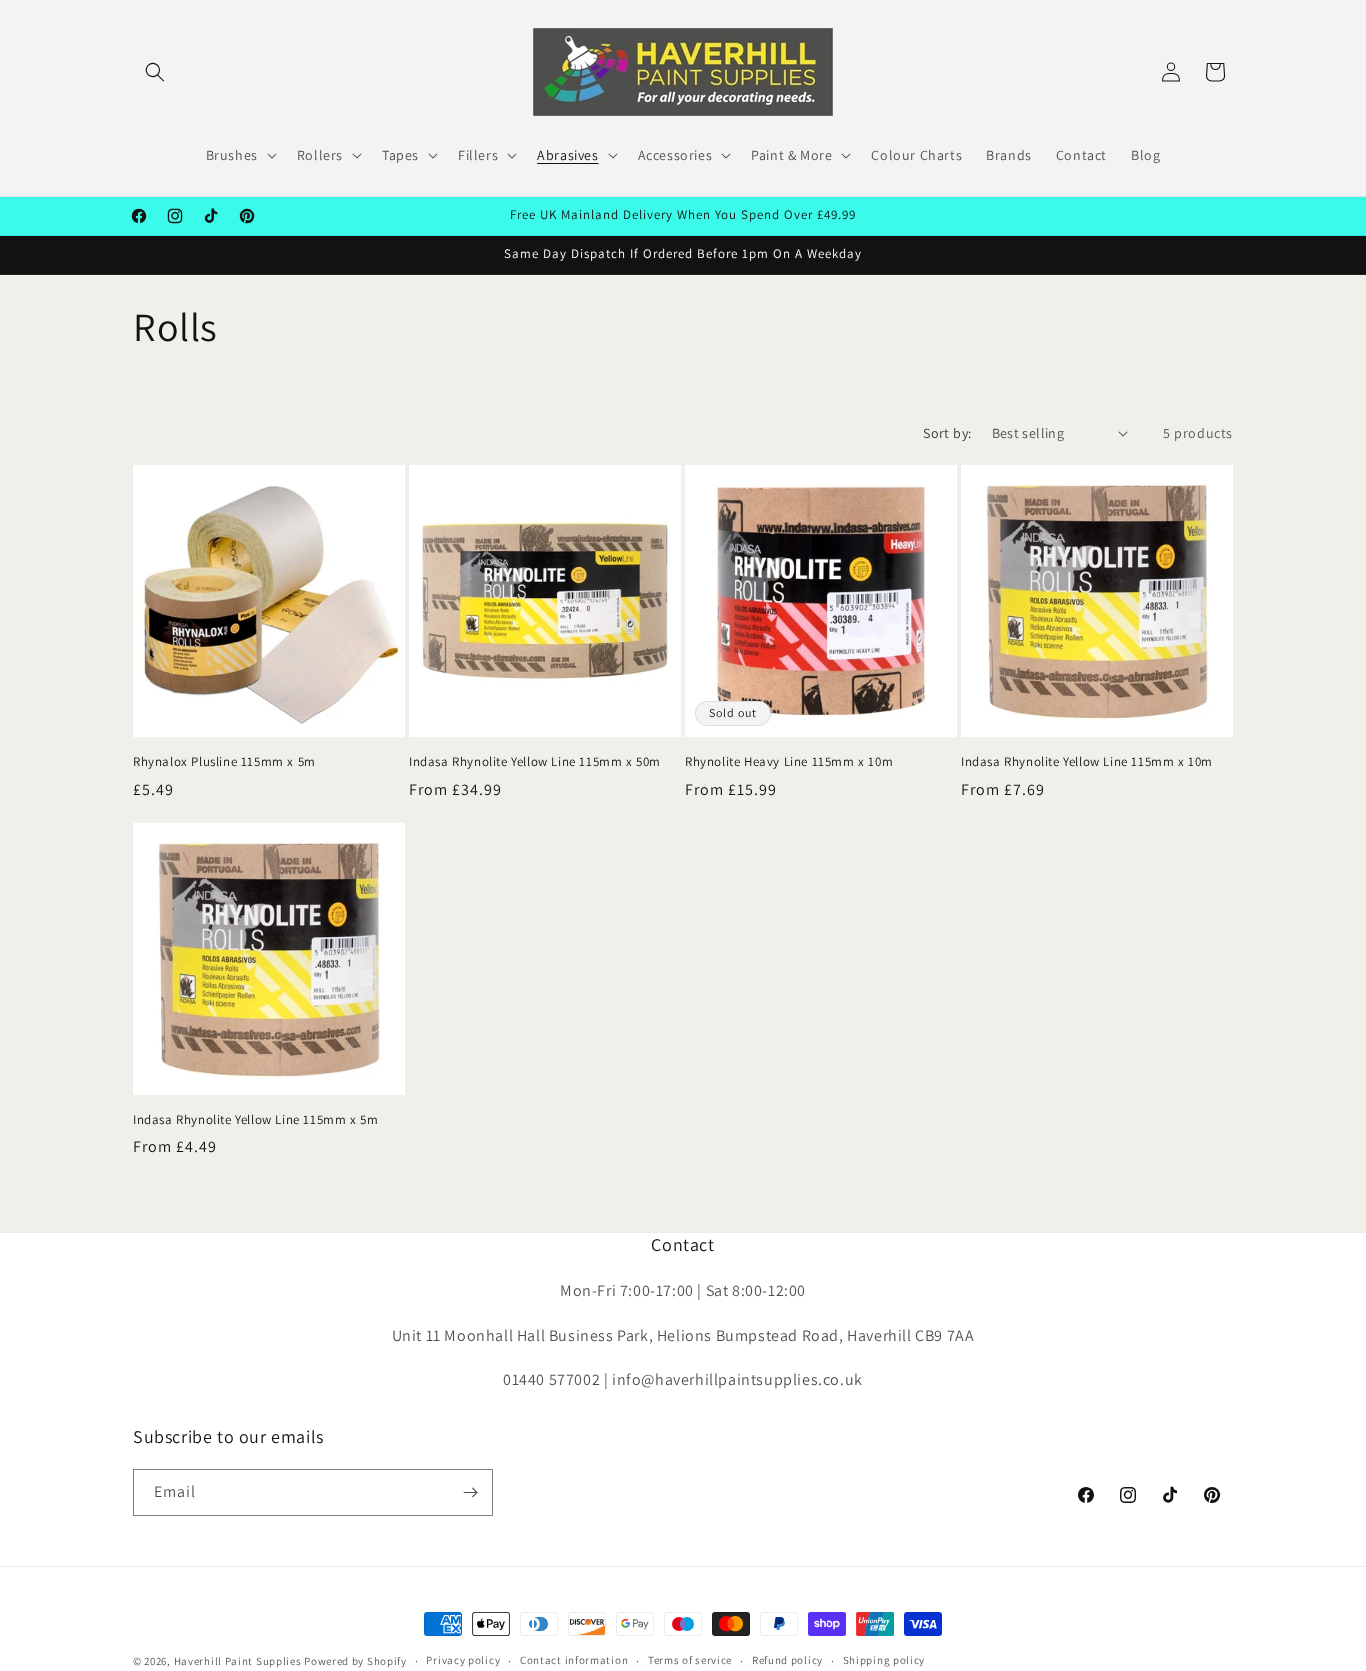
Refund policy (787, 1660)
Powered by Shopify (355, 1661)
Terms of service (690, 1660)
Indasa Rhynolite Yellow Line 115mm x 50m (535, 762)
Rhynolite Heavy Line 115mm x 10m (789, 762)
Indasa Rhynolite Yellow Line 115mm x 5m (255, 1120)
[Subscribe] (470, 1492)
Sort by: (947, 433)
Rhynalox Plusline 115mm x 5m (224, 762)
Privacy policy (463, 1660)
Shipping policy (884, 1660)
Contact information (574, 1660)
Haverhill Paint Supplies (238, 1661)
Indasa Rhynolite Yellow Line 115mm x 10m (1087, 762)
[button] (155, 72)
